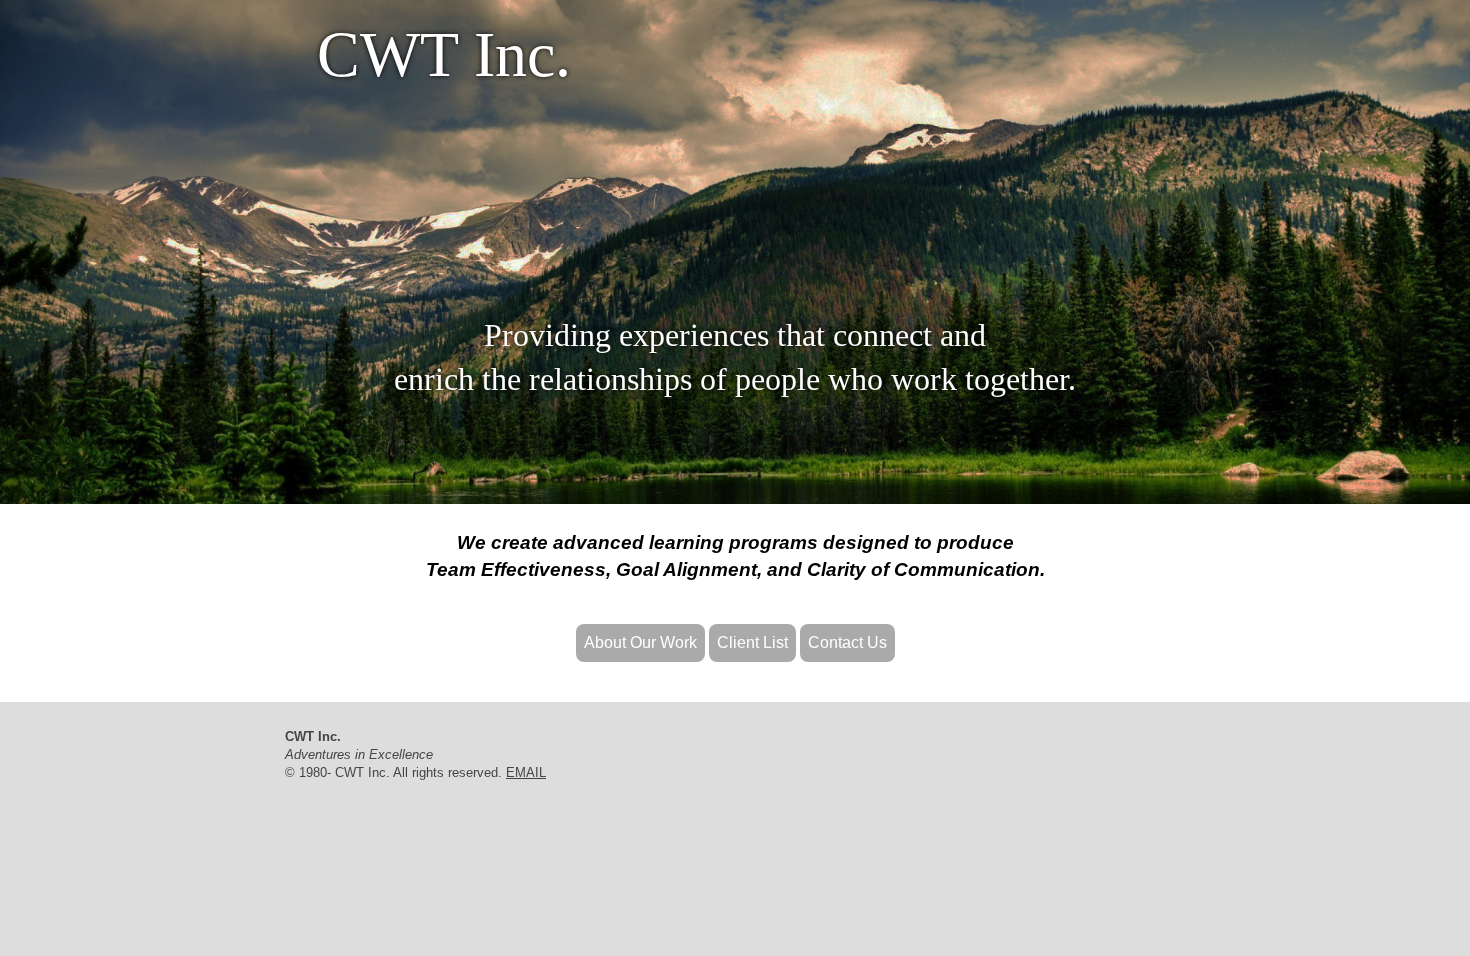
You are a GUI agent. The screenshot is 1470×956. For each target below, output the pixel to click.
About (640, 642)
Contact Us (847, 642)
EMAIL (526, 772)
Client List (752, 642)
